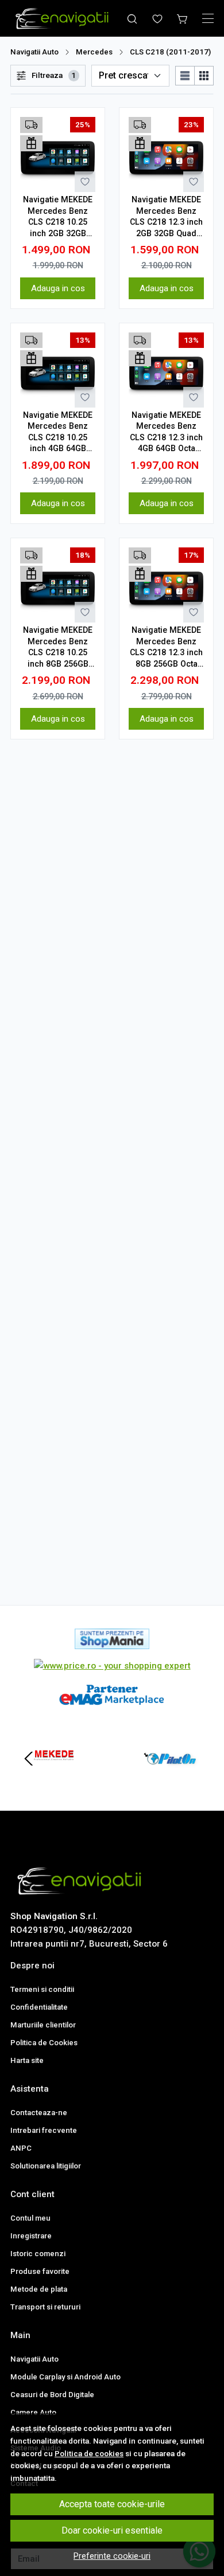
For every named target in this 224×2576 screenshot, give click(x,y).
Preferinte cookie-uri (112, 2556)
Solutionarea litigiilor (46, 2166)
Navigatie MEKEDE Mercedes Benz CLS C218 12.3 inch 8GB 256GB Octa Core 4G (166, 647)
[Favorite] (157, 18)
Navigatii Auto (34, 52)
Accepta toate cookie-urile (112, 2504)
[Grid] (204, 76)
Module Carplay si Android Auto (65, 2377)
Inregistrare (31, 2236)
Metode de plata (39, 2289)
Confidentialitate (39, 2007)
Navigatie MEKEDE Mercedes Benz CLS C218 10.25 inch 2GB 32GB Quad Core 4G (58, 217)
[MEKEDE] (54, 1780)
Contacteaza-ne (39, 2113)
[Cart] (183, 18)
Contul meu (30, 2218)
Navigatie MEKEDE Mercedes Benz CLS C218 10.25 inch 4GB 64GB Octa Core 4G (58, 432)
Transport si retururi (45, 2307)
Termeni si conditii (42, 1989)
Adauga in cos (58, 288)
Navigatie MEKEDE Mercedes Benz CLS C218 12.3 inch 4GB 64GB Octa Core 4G (166, 432)
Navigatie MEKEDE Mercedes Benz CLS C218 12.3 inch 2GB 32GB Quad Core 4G (166, 217)
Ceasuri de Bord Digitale (52, 2395)
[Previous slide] (29, 1759)
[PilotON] (170, 1780)
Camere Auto (33, 2412)
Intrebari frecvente (44, 2130)
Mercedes (94, 52)
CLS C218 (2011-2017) (170, 52)
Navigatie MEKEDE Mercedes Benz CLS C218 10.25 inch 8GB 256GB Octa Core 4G (58, 647)
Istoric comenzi (38, 2254)
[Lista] (185, 76)
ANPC (21, 2148)
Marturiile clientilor (43, 2025)
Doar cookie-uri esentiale (112, 2530)
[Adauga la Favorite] (85, 182)
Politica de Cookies (44, 2043)
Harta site (27, 2060)
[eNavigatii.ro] (64, 18)
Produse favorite (40, 2271)
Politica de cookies (89, 2453)
